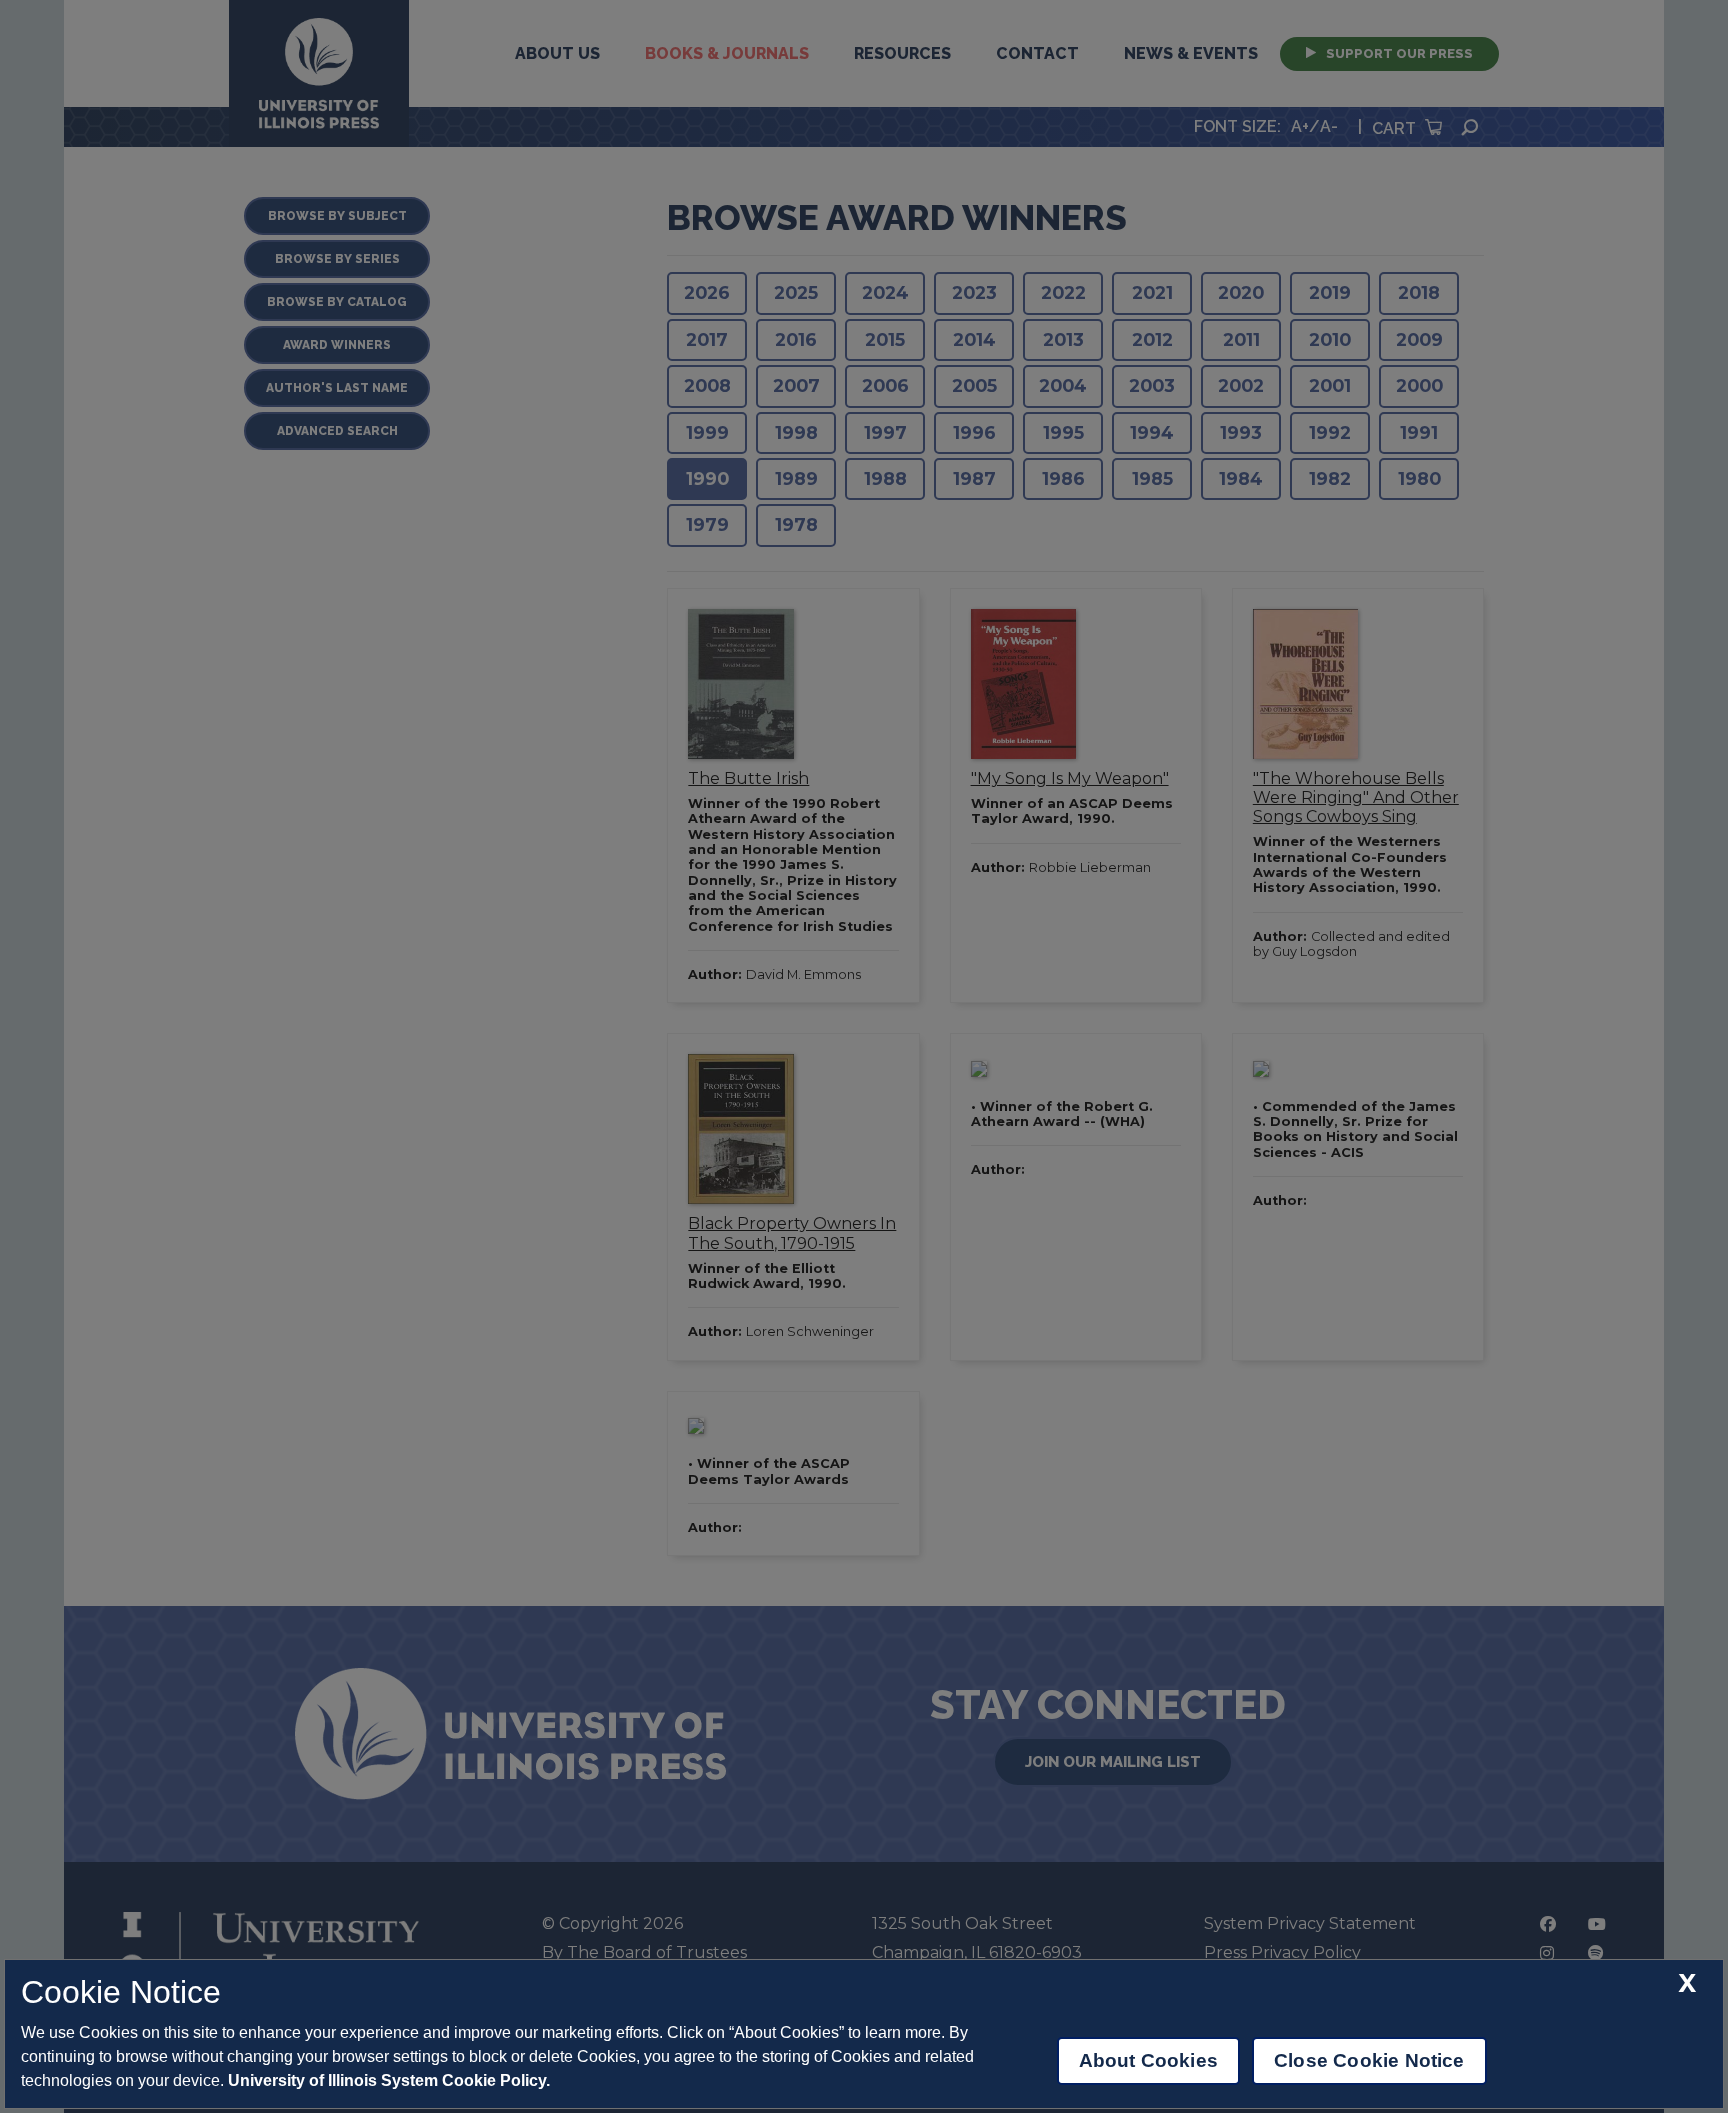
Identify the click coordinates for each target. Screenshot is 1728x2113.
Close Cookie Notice (1369, 2060)
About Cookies (1148, 2060)
